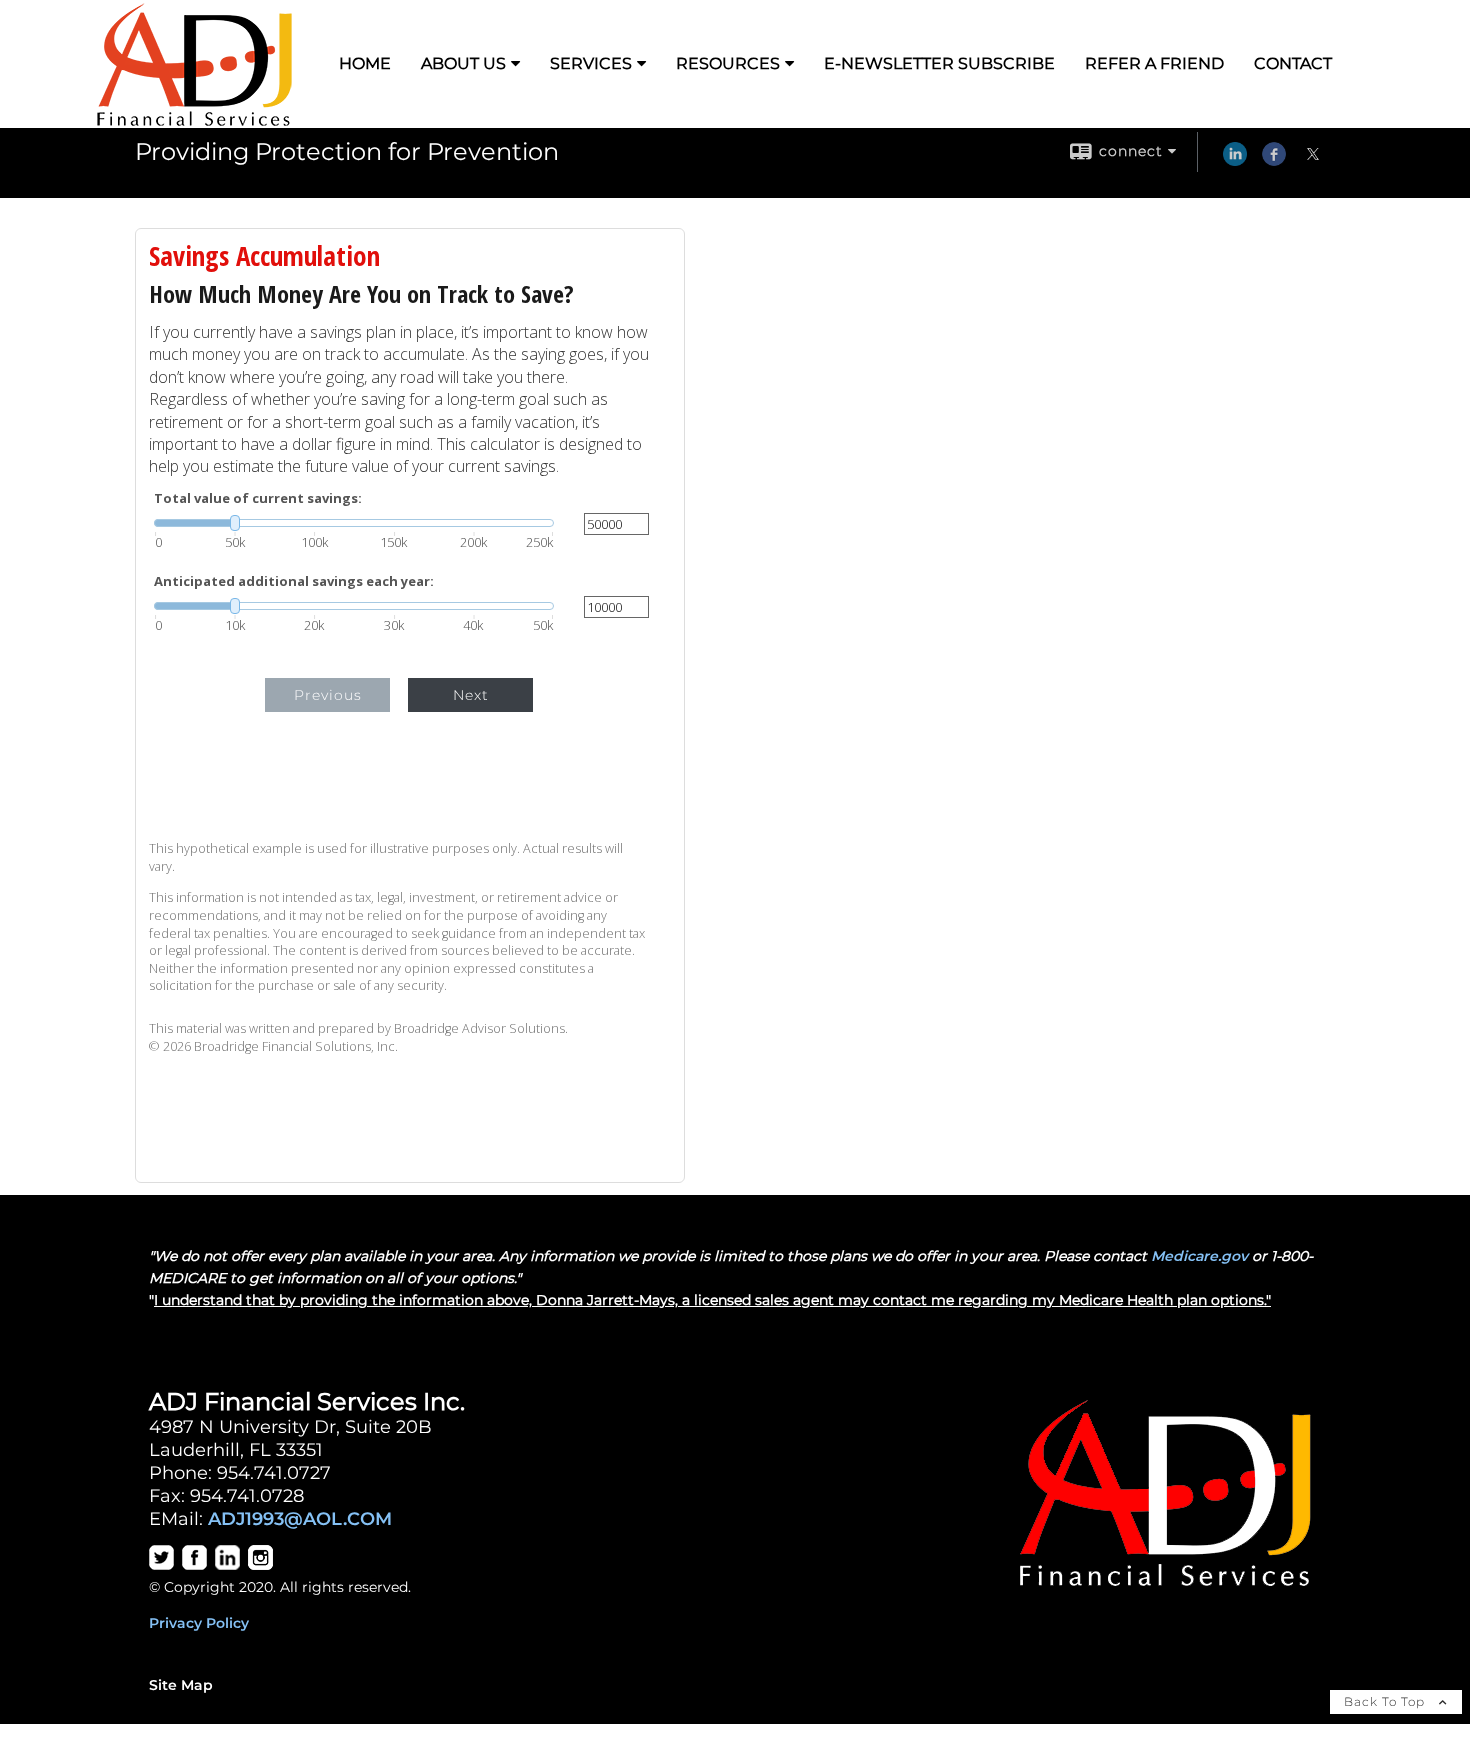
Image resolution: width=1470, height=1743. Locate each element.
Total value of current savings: (258, 498)
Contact (1293, 63)
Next (471, 695)
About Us (463, 63)
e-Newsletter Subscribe (939, 63)
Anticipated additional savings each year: (294, 581)
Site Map (181, 1685)
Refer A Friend (1154, 63)
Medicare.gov (1199, 1256)
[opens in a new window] (161, 1565)
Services (591, 63)
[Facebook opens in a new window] (1274, 161)
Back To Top (1386, 1701)
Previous (328, 695)
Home (365, 63)
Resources (728, 63)
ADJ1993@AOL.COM (300, 1518)
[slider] (354, 523)
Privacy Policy (199, 1623)
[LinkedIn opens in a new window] (1235, 161)
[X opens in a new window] (1313, 161)
